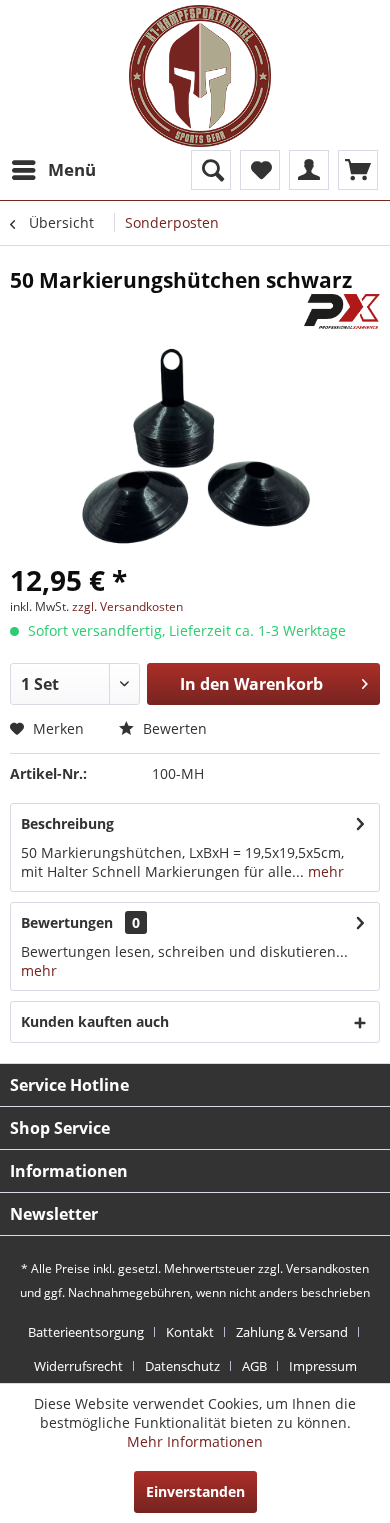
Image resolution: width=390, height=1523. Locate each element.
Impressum (323, 1366)
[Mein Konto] (309, 170)
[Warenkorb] (358, 170)
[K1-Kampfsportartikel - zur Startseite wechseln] (200, 76)
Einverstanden (195, 1491)
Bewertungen (67, 922)
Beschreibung (67, 823)
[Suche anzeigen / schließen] (211, 170)
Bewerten (173, 728)
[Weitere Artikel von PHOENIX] (342, 311)
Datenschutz (182, 1366)
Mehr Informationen (195, 1441)
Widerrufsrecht (78, 1366)
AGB (254, 1366)
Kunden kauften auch (95, 1021)
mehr (324, 871)
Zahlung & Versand (292, 1332)
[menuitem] (53, 170)
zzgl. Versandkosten (127, 606)
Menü (72, 169)
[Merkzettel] (260, 170)
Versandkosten (327, 1268)
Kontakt (190, 1332)
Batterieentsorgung (86, 1332)
